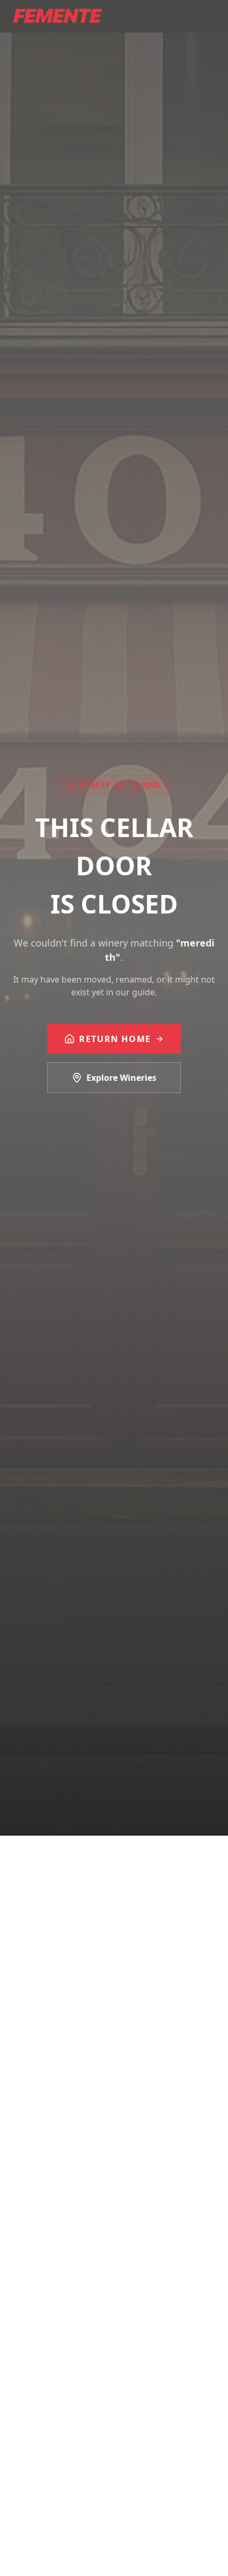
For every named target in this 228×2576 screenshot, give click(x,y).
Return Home (115, 1039)
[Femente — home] (58, 16)
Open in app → (184, 16)
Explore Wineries (121, 1078)
